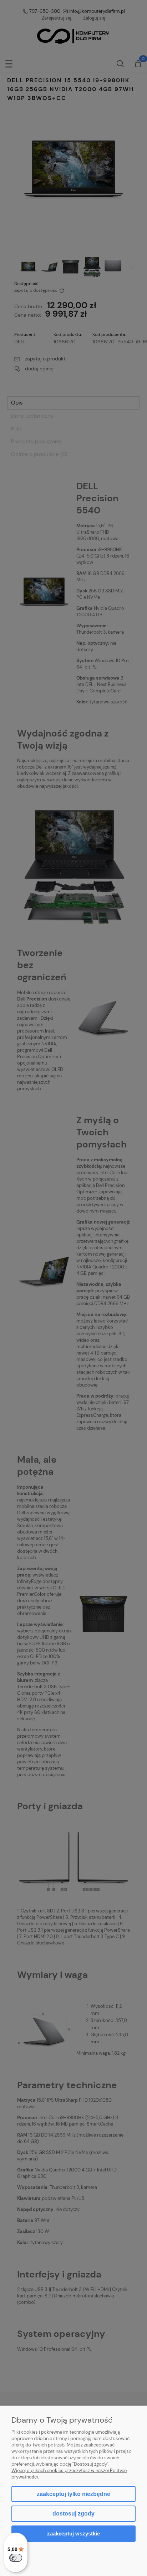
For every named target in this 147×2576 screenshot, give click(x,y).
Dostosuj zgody (73, 2514)
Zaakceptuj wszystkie (73, 2533)
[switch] (16, 2558)
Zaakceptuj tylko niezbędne (73, 2494)
